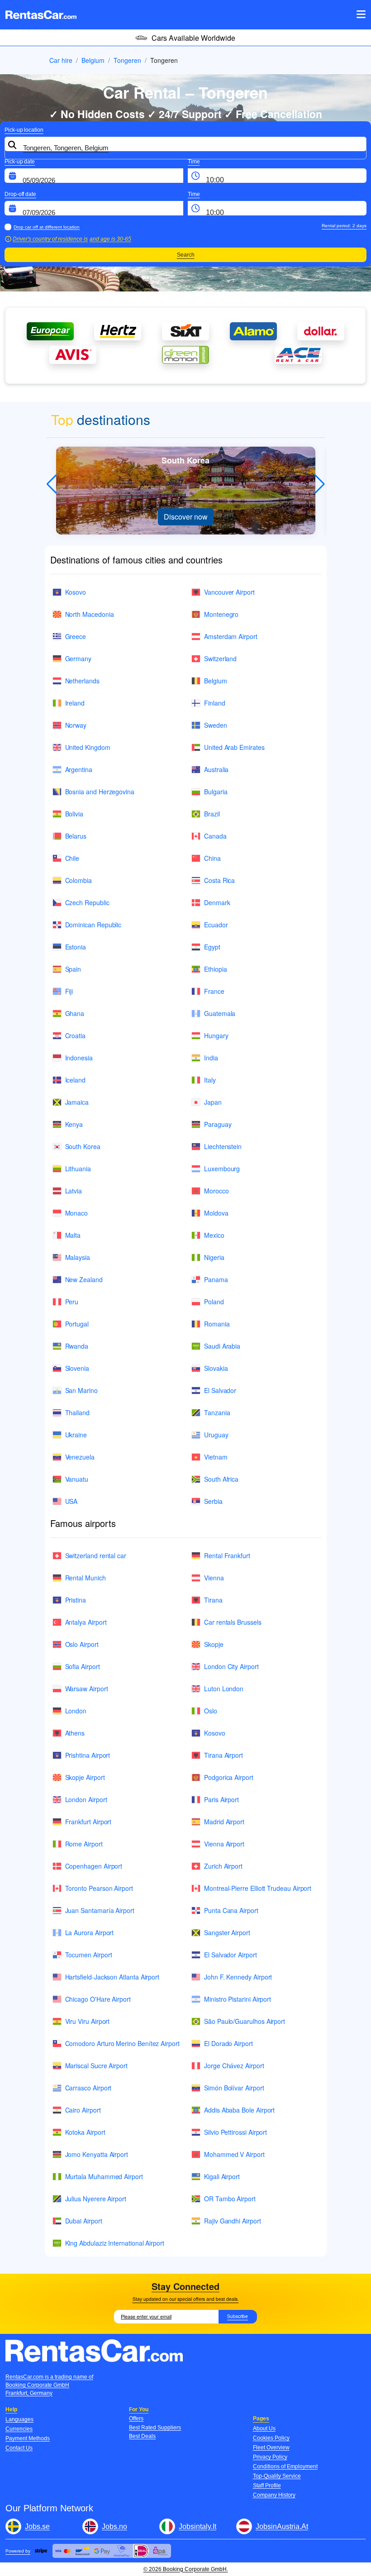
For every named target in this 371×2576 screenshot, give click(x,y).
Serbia (213, 1501)
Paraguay (218, 1124)
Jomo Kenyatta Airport (97, 2154)
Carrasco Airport (88, 2088)
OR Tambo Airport (230, 2199)
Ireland (75, 703)
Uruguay (216, 1435)
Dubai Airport (84, 2221)
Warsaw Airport (87, 1689)
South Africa (221, 1479)
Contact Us (19, 2448)
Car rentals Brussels (233, 1622)
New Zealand (84, 1279)
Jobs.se (37, 2526)
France (214, 991)
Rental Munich (86, 1578)
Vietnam (216, 1457)
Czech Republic (87, 902)
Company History (274, 2495)
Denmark (217, 902)
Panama (216, 1279)
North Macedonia (90, 614)
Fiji (69, 991)
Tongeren (127, 60)
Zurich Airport (223, 1866)
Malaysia (78, 1257)
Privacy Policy (270, 2457)
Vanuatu (77, 1479)
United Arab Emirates (234, 747)
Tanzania (217, 1412)
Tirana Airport (224, 1755)
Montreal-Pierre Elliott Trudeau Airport (258, 1888)
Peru (72, 1302)
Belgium (93, 60)
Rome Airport (84, 1844)
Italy (210, 1080)
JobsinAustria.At (282, 2526)
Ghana (75, 1013)
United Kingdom (88, 747)
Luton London (224, 1689)
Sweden (216, 725)
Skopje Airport (85, 1777)
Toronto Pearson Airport (99, 1888)
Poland (214, 1302)
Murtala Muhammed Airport (104, 2176)
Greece (76, 636)
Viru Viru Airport (88, 2021)
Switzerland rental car (96, 1555)
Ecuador (216, 925)
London (76, 1711)
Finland (215, 703)
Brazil (212, 814)
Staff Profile (267, 2485)
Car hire (61, 60)
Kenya (74, 1124)
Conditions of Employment (285, 2466)
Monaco (77, 1213)
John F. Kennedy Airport (238, 1977)
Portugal (77, 1324)
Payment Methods (28, 2438)
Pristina (76, 1600)
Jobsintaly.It (197, 2526)
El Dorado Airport (228, 2043)
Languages (19, 2419)
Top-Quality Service (277, 2476)
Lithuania (78, 1169)
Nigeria (214, 1257)
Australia (216, 769)
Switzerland (220, 658)
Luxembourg (222, 1169)
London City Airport (231, 1666)
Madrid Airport (224, 1822)
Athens (75, 1733)
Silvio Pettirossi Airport (235, 2132)
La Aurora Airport (90, 1932)
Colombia (78, 880)
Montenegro (221, 614)
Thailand (77, 1412)
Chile (72, 858)
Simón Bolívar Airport (234, 2088)
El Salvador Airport (231, 1955)
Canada (215, 836)
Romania (217, 1324)
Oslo (211, 1711)
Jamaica (77, 1102)
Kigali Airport (222, 2176)
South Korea (83, 1146)
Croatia (76, 1035)
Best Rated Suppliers (155, 2428)
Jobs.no (114, 2526)
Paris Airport (221, 1799)
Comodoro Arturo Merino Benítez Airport (122, 2043)
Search (186, 255)
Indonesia (79, 1058)
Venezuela (80, 1457)
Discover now (186, 517)
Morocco (216, 1191)
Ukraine (76, 1435)
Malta (73, 1235)
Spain (73, 969)
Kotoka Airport (85, 2132)
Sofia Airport (83, 1666)
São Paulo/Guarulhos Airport (245, 2021)
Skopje (214, 1644)
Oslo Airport (82, 1644)
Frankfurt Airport (88, 1822)
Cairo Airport (83, 2110)
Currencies (19, 2429)
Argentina (79, 769)
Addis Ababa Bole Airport (239, 2110)
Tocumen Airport (89, 1955)
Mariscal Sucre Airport (96, 2066)
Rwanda (77, 1346)
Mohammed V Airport (234, 2154)
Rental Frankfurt (227, 1555)
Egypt (212, 947)
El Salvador (220, 1390)
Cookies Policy (271, 2438)
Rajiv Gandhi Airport (233, 2221)
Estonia (76, 947)
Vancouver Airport (229, 592)
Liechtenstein (223, 1146)
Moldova (216, 1213)
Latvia (74, 1191)
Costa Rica (219, 880)
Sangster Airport (227, 1932)
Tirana (213, 1600)
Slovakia (216, 1368)
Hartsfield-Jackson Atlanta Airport (112, 1977)
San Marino (81, 1390)
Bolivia (74, 814)
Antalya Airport (86, 1622)
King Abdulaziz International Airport (115, 2243)
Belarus (76, 836)
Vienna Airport (224, 1844)
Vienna (214, 1578)
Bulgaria (216, 792)
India (211, 1058)
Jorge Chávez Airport (234, 2066)
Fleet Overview (271, 2447)
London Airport (86, 1799)
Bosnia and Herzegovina (100, 792)
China (212, 858)
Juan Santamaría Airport (100, 1910)
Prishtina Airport (88, 1755)
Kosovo (76, 592)
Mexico (214, 1235)
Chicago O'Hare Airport (98, 1999)
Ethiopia (215, 969)
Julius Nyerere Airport (96, 2199)
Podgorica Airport (229, 1777)
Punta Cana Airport (231, 1910)
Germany (78, 658)
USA (71, 1501)
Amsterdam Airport (231, 636)
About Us (264, 2428)
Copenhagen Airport (94, 1866)
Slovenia (77, 1368)
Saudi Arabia (222, 1346)
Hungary (216, 1035)
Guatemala (220, 1013)
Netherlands (82, 681)
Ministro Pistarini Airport (238, 1999)
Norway (76, 725)
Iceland (76, 1080)
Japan (213, 1102)
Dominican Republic (93, 925)
